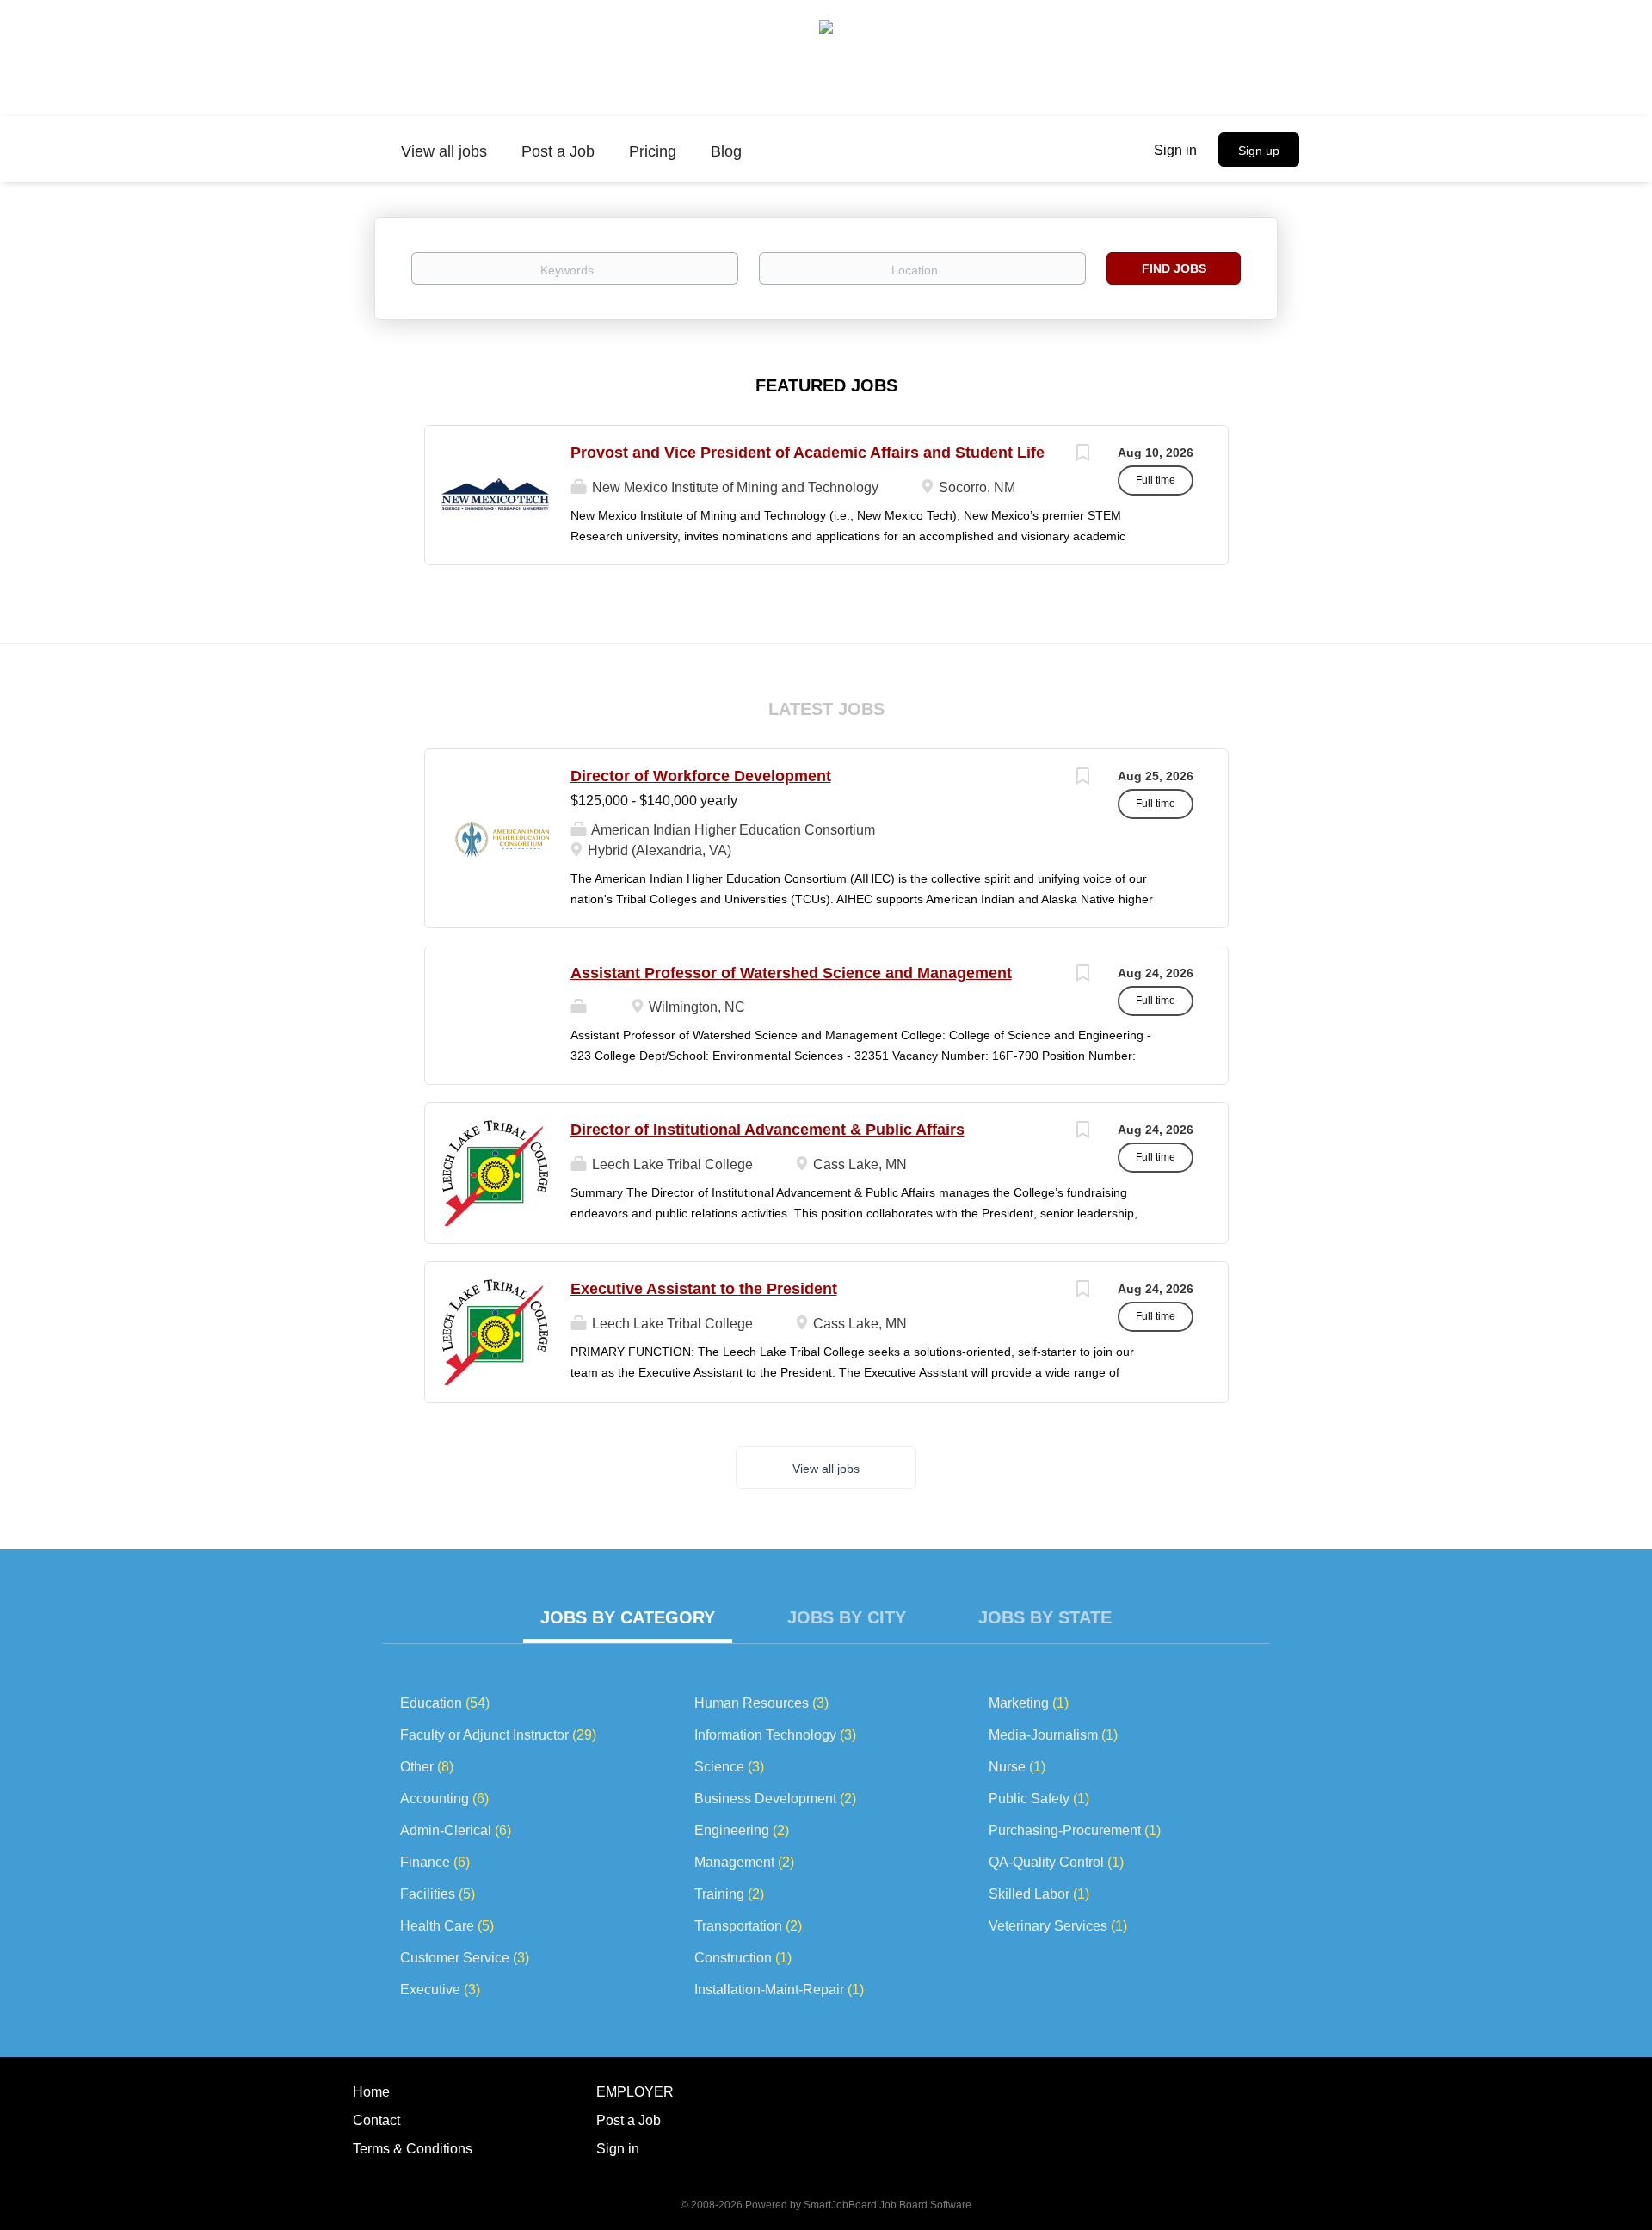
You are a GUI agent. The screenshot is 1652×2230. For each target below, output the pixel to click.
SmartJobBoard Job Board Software (888, 2205)
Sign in (1175, 150)
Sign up (1259, 151)
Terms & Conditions (413, 2149)
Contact (376, 2120)
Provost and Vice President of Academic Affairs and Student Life (808, 453)
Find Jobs (1174, 268)
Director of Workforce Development (701, 776)
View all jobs (826, 1469)
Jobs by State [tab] (1045, 1617)
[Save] (1083, 455)
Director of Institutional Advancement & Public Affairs (767, 1130)
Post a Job (629, 2120)
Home (371, 2092)
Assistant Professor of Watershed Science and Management (791, 973)
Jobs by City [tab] (847, 1617)
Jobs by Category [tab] (628, 1617)
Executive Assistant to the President (704, 1289)
